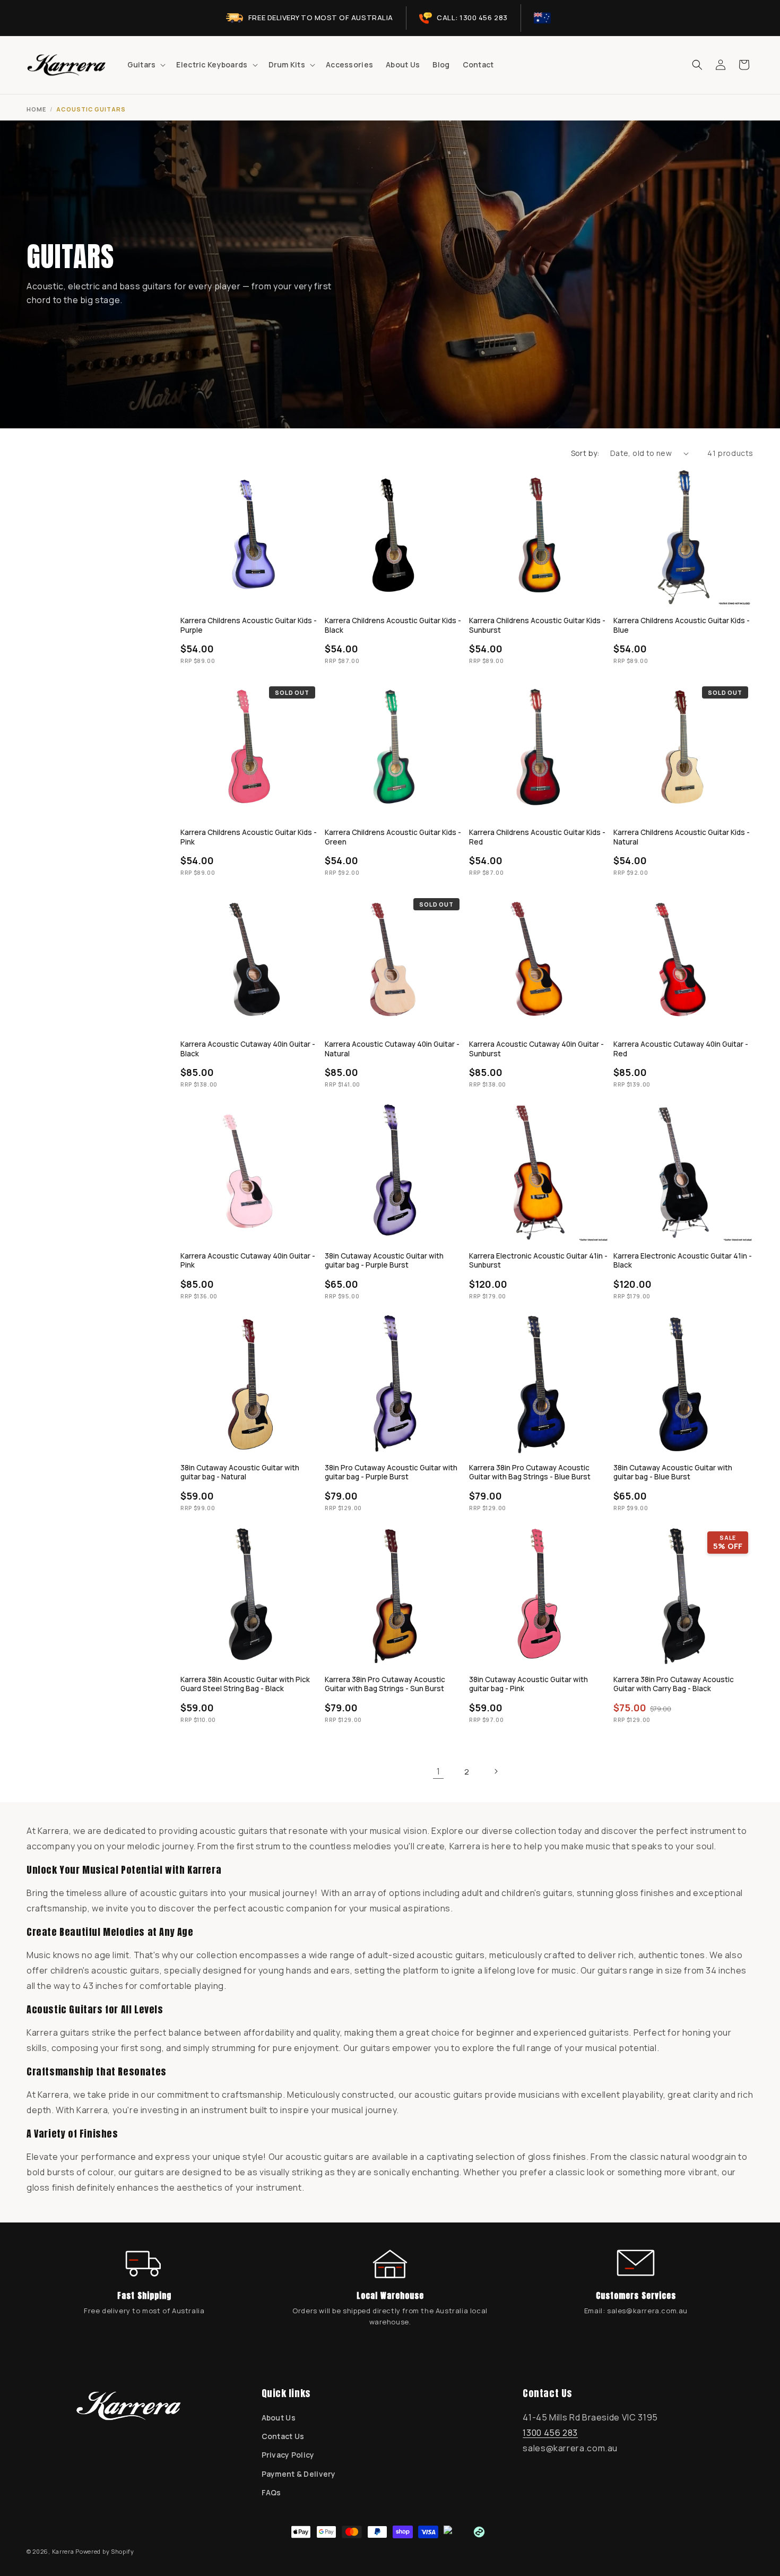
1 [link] (439, 1771)
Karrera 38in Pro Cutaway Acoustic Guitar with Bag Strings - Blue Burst (530, 1473)
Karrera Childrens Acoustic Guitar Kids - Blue (682, 626)
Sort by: (585, 453)
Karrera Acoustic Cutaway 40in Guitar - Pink (248, 1261)
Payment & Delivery (299, 2474)
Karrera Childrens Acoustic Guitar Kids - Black (393, 626)
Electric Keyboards (212, 65)
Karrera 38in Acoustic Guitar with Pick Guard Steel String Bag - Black (245, 1685)
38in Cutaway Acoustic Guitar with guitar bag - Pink (528, 1685)
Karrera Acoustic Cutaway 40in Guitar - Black (248, 1049)
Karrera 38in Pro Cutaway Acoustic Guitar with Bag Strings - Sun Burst (385, 1685)
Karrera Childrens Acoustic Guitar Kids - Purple (249, 626)
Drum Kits (287, 65)
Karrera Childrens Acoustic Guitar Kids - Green (393, 837)
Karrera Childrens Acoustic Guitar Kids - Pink (249, 837)
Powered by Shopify (105, 2551)
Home (36, 109)
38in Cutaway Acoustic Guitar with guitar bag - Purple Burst (384, 1261)
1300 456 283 (550, 2433)
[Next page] (496, 1771)
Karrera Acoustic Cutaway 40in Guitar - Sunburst (536, 1049)
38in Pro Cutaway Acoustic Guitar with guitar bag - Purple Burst (391, 1473)
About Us (279, 2418)
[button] (146, 65)
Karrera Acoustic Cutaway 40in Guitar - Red (681, 1049)
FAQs (271, 2492)
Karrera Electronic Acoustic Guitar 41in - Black (683, 1261)
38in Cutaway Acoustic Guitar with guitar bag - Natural (240, 1473)
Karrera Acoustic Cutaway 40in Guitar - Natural (392, 1049)
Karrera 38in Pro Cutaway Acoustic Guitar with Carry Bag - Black (674, 1685)
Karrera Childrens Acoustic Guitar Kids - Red (537, 837)
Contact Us (283, 2436)
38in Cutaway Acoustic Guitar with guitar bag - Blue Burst (673, 1473)
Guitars (142, 65)
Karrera (63, 2551)
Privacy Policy (288, 2455)
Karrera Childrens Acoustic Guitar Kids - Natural (682, 837)
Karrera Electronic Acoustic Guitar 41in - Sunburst (538, 1261)
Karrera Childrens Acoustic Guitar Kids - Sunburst (537, 626)
